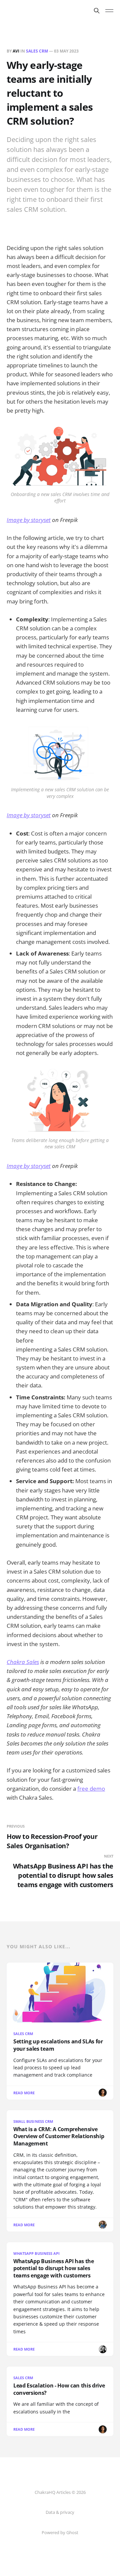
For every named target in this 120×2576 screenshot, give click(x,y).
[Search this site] (97, 11)
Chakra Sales (23, 1662)
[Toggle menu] (109, 11)
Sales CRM (37, 51)
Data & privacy (60, 2512)
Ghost (72, 2532)
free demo (91, 1789)
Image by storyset (29, 520)
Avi (16, 51)
